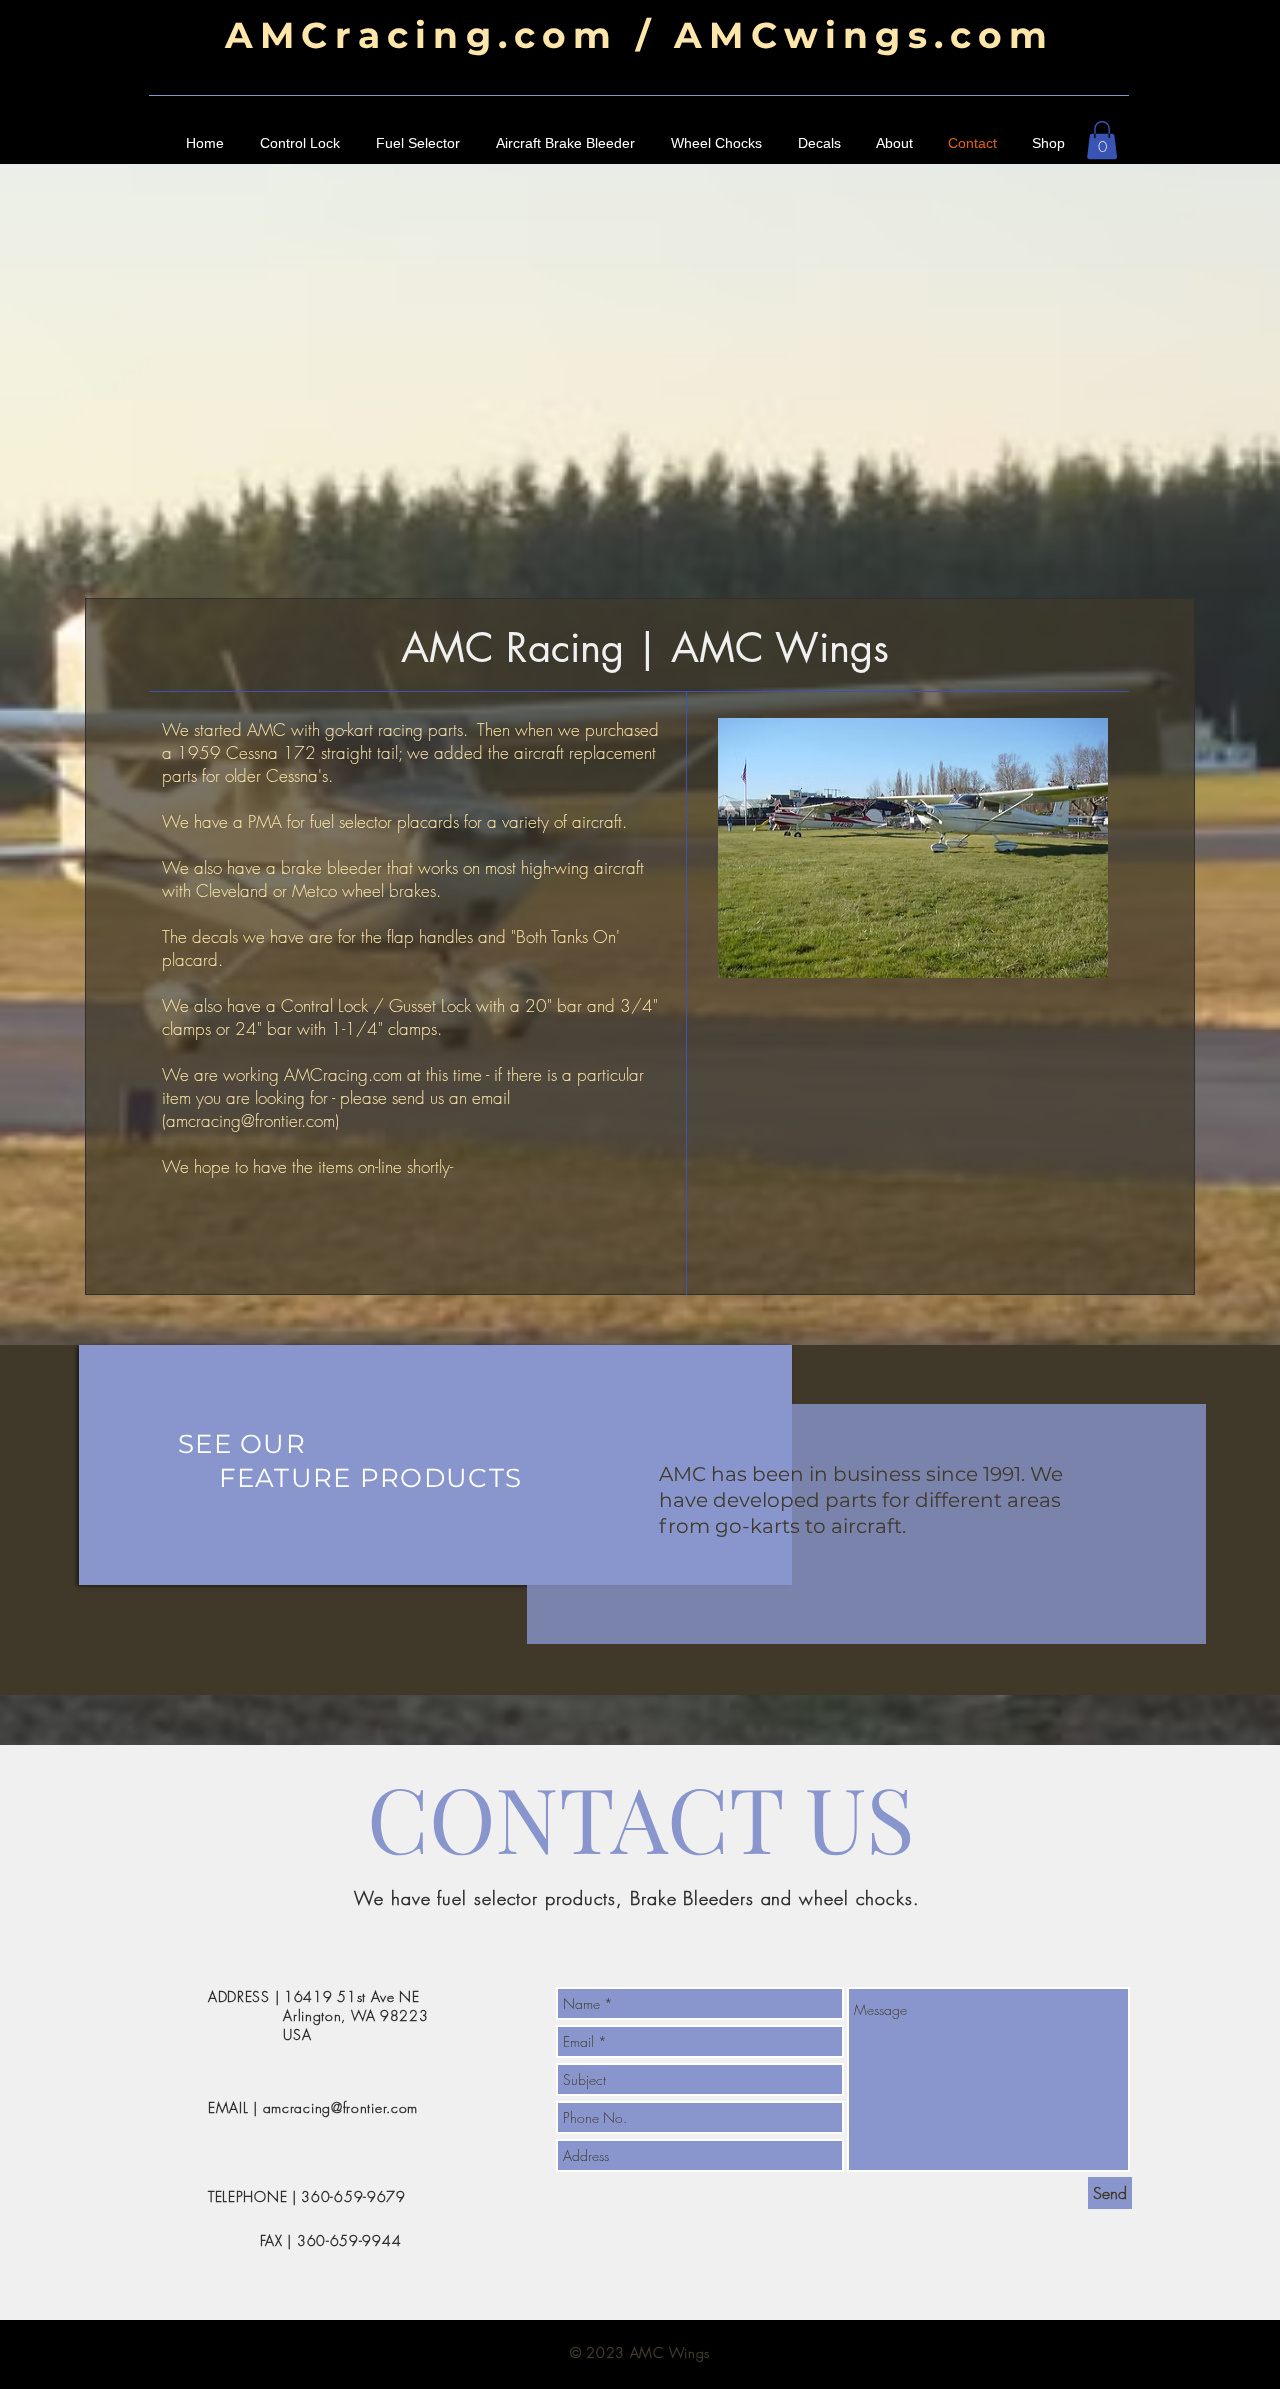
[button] (1102, 140)
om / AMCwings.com (798, 35)
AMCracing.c (383, 35)
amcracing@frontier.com (250, 1120)
